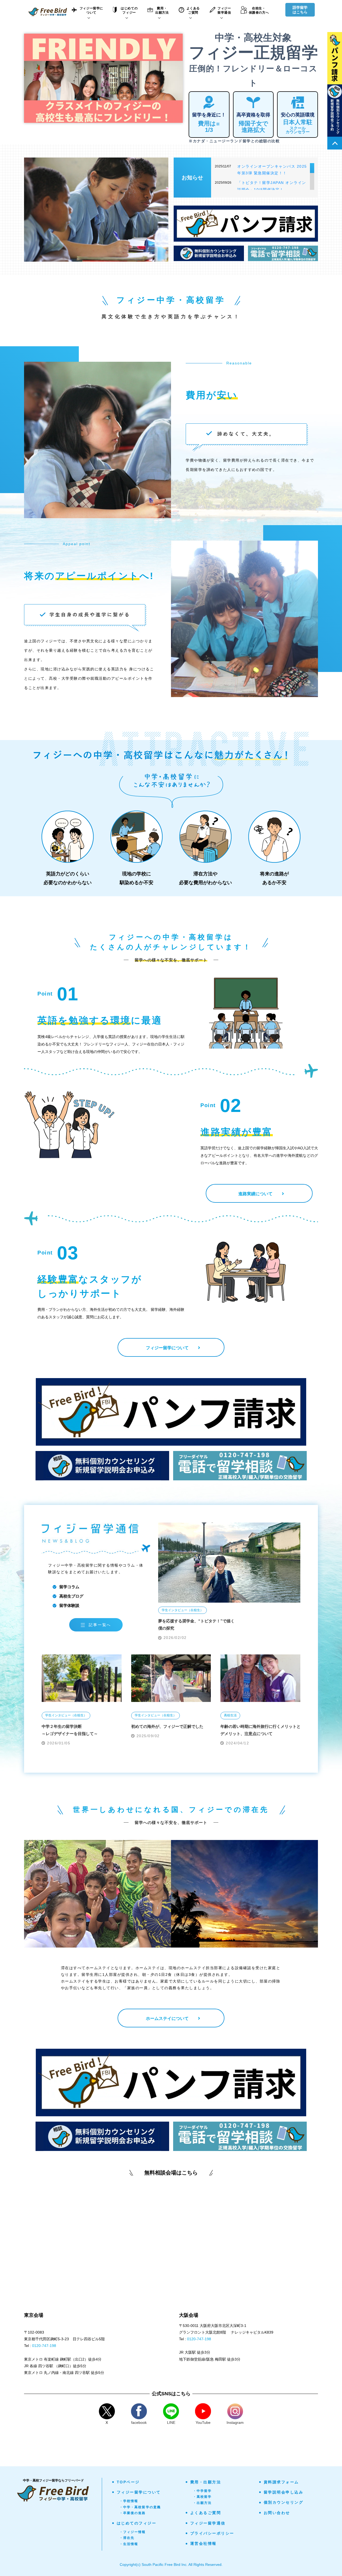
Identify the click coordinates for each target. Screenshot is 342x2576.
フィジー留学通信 (208, 2523)
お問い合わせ (277, 2513)
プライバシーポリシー (212, 2533)
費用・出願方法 (206, 2482)
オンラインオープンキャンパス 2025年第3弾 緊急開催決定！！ (272, 170)
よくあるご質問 (206, 2513)
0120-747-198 (44, 2346)
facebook (139, 2422)
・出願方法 (202, 2503)
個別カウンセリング (284, 2502)
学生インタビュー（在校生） (182, 1610)
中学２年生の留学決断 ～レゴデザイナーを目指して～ (70, 1730)
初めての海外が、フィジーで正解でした (167, 1726)
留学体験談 (69, 1605)
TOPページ (128, 2482)
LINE (171, 2422)
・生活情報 (129, 2544)
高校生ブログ (71, 1596)
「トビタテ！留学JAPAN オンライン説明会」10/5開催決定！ (272, 186)
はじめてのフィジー (137, 2523)
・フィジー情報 (133, 2532)
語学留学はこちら (300, 10)
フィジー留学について (139, 2492)
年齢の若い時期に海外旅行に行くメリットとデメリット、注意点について (261, 1730)
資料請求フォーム (281, 2482)
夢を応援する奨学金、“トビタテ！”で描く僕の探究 (196, 1625)
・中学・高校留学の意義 (140, 2507)
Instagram (235, 2422)
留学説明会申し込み (284, 2492)
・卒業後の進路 (133, 2513)
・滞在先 (127, 2538)
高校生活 (230, 1715)
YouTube (203, 2422)
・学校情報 (129, 2501)
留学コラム (69, 1587)
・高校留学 (202, 2497)
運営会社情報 (203, 2543)
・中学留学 (202, 2491)
